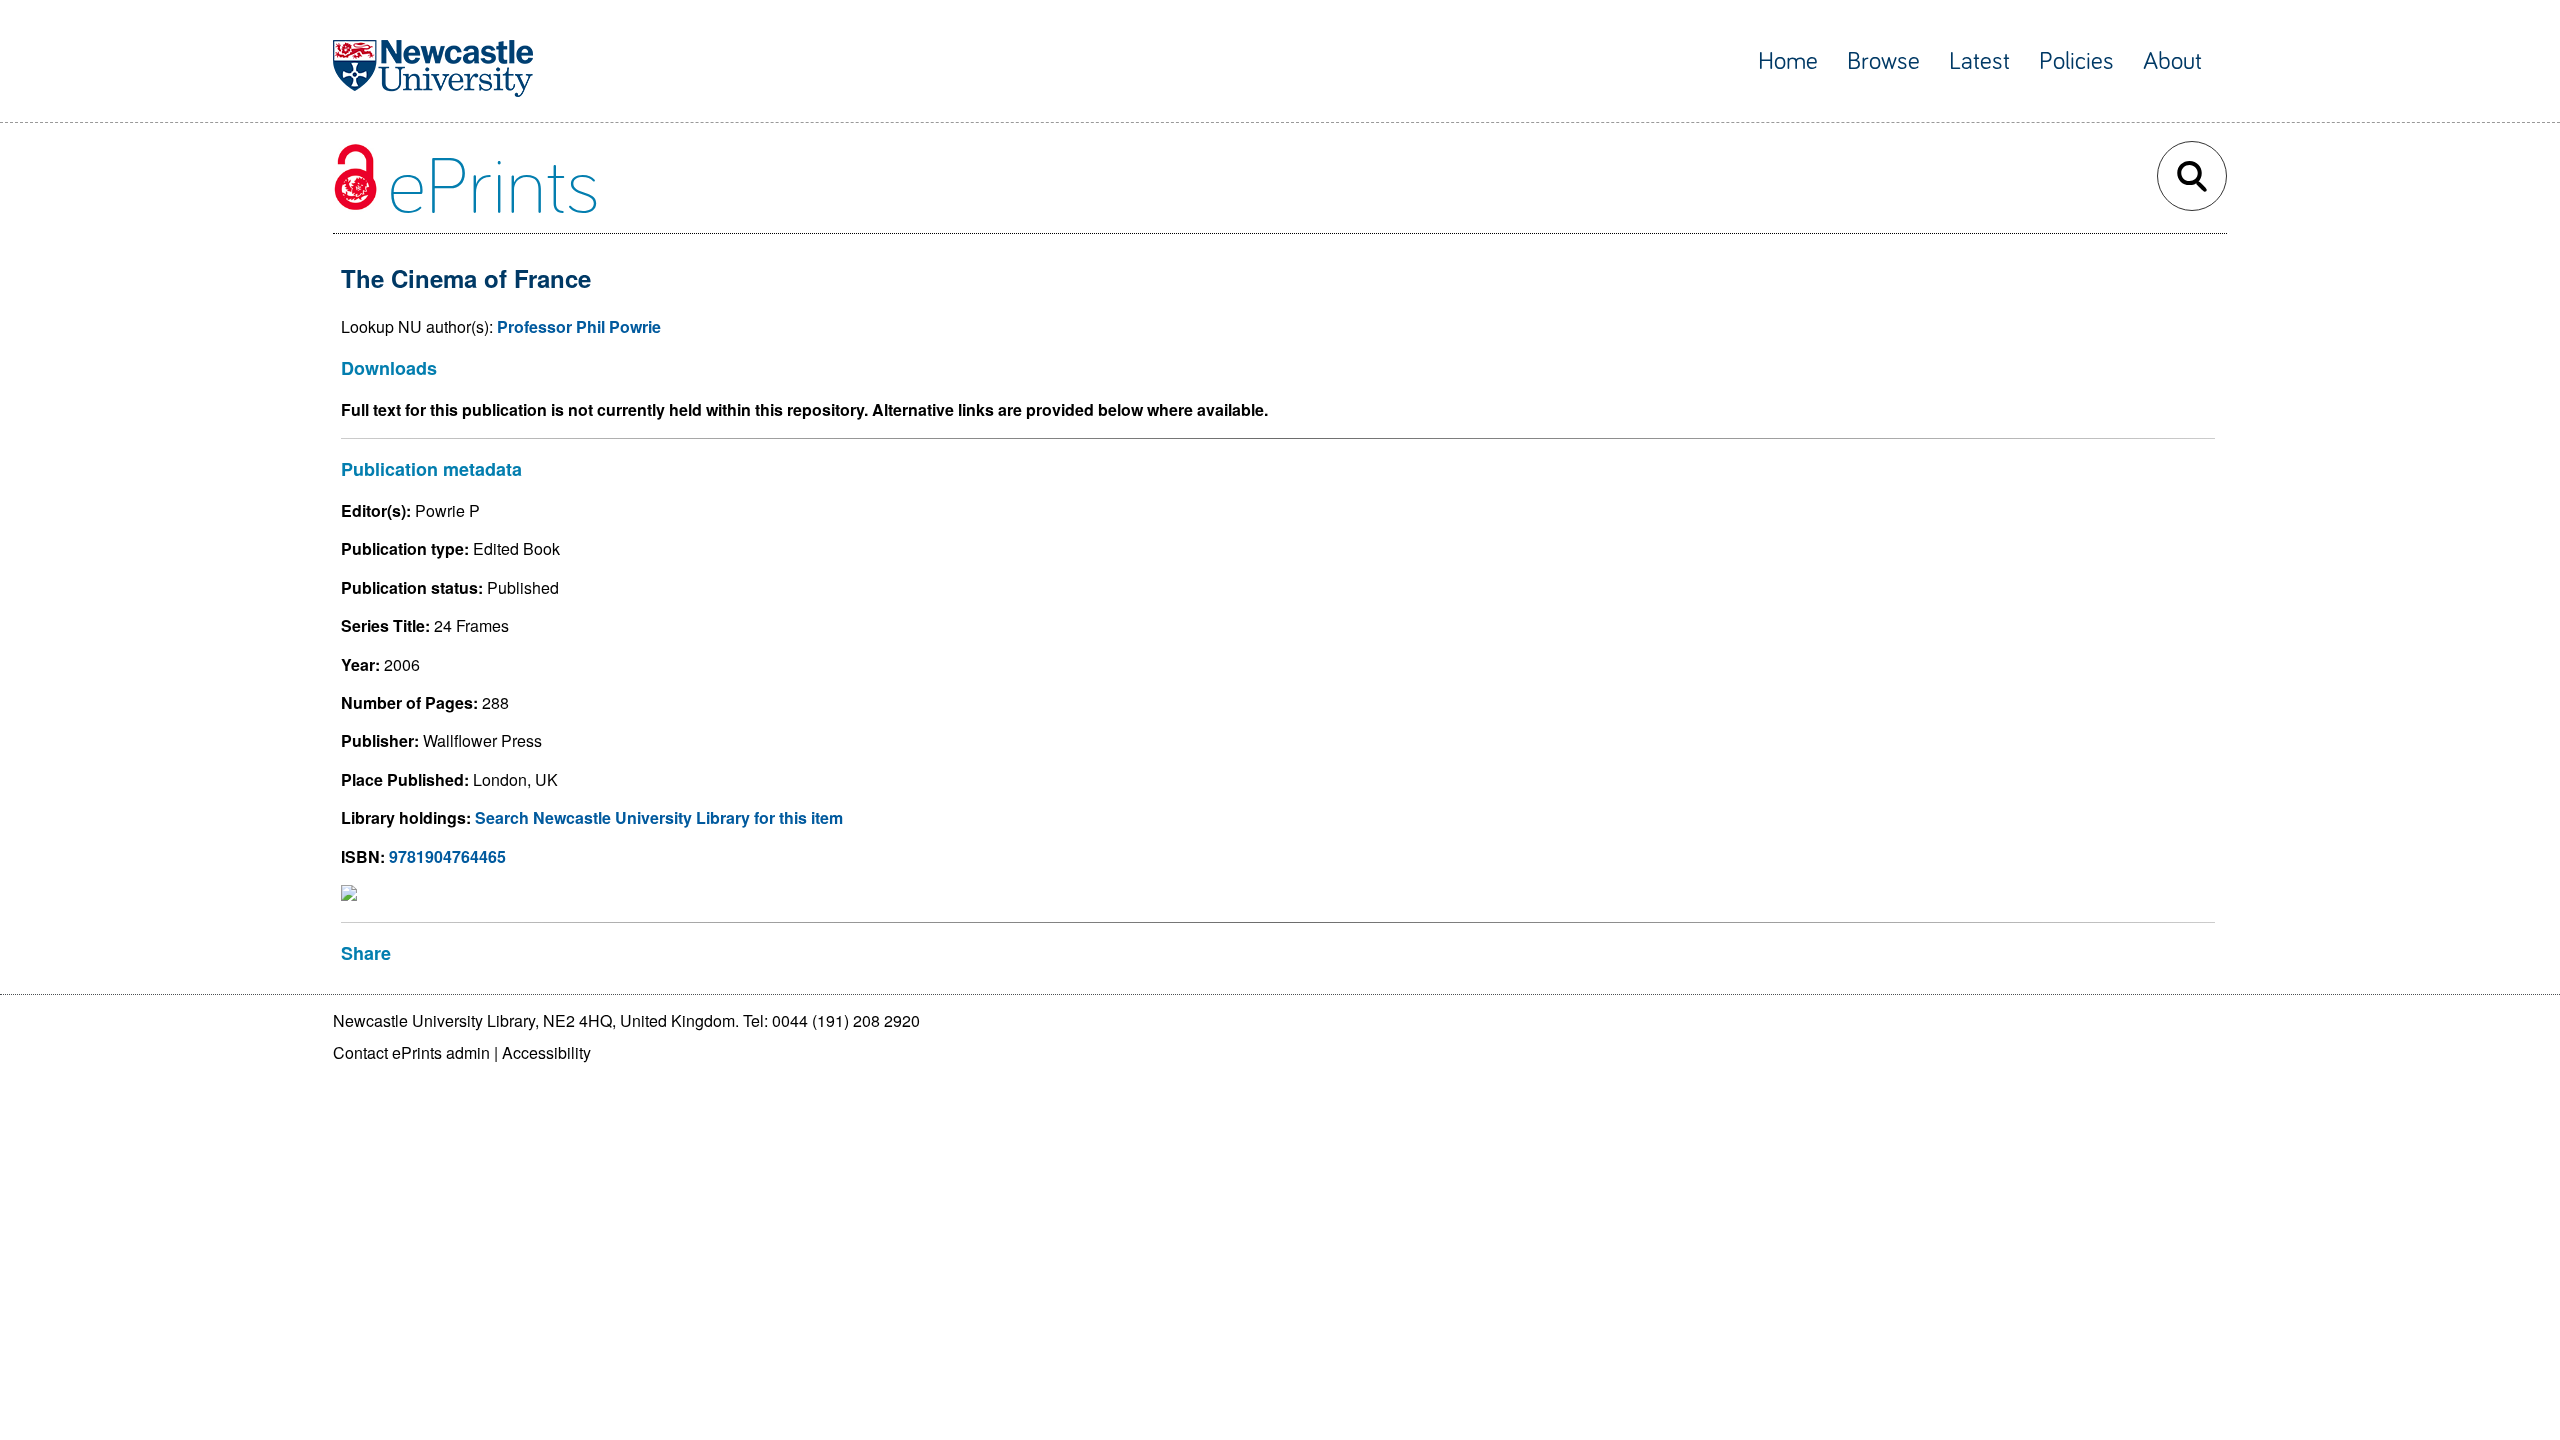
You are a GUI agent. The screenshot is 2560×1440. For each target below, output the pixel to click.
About (2172, 61)
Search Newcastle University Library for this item (659, 817)
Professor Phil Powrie (579, 326)
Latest (1979, 61)
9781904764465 (447, 856)
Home (1788, 61)
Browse (1883, 61)
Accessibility (546, 1052)
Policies (2076, 61)
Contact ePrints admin (411, 1052)
